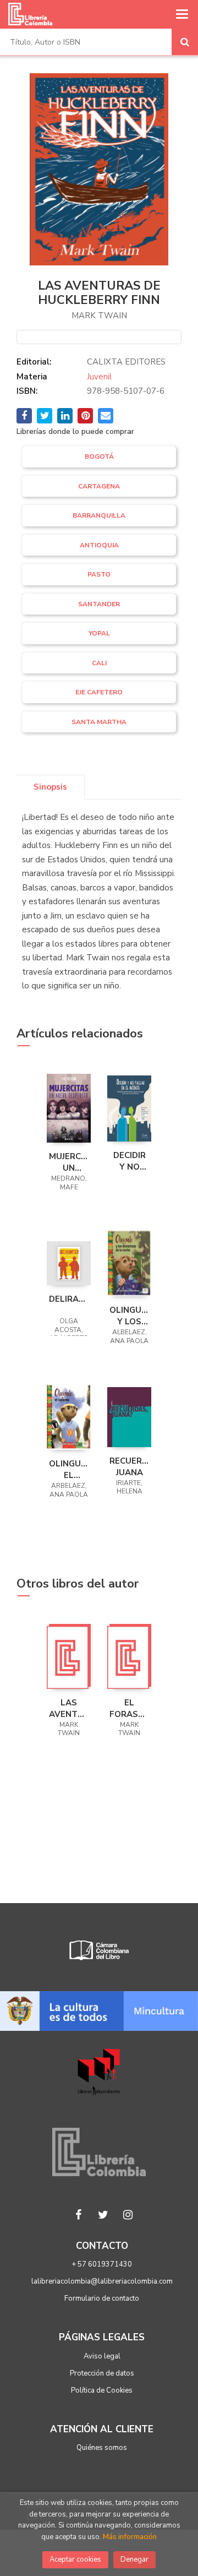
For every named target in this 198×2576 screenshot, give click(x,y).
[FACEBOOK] (79, 2215)
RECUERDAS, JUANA (129, 1466)
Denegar (134, 2559)
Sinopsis (50, 787)
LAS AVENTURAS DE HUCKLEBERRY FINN (69, 1708)
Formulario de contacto (102, 2298)
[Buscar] (185, 42)
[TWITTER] (103, 2215)
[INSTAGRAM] (128, 2215)
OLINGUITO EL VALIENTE (69, 1469)
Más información (130, 2537)
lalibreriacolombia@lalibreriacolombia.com (102, 2281)
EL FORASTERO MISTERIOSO (129, 1708)
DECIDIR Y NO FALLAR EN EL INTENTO (129, 1161)
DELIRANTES (69, 1299)
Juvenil (99, 377)
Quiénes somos (102, 2448)
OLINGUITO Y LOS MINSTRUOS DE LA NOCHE (129, 1316)
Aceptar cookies (75, 2559)
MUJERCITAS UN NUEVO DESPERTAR (69, 1162)
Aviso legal (102, 2356)
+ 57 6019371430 (102, 2264)
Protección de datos (102, 2373)
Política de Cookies (102, 2390)
